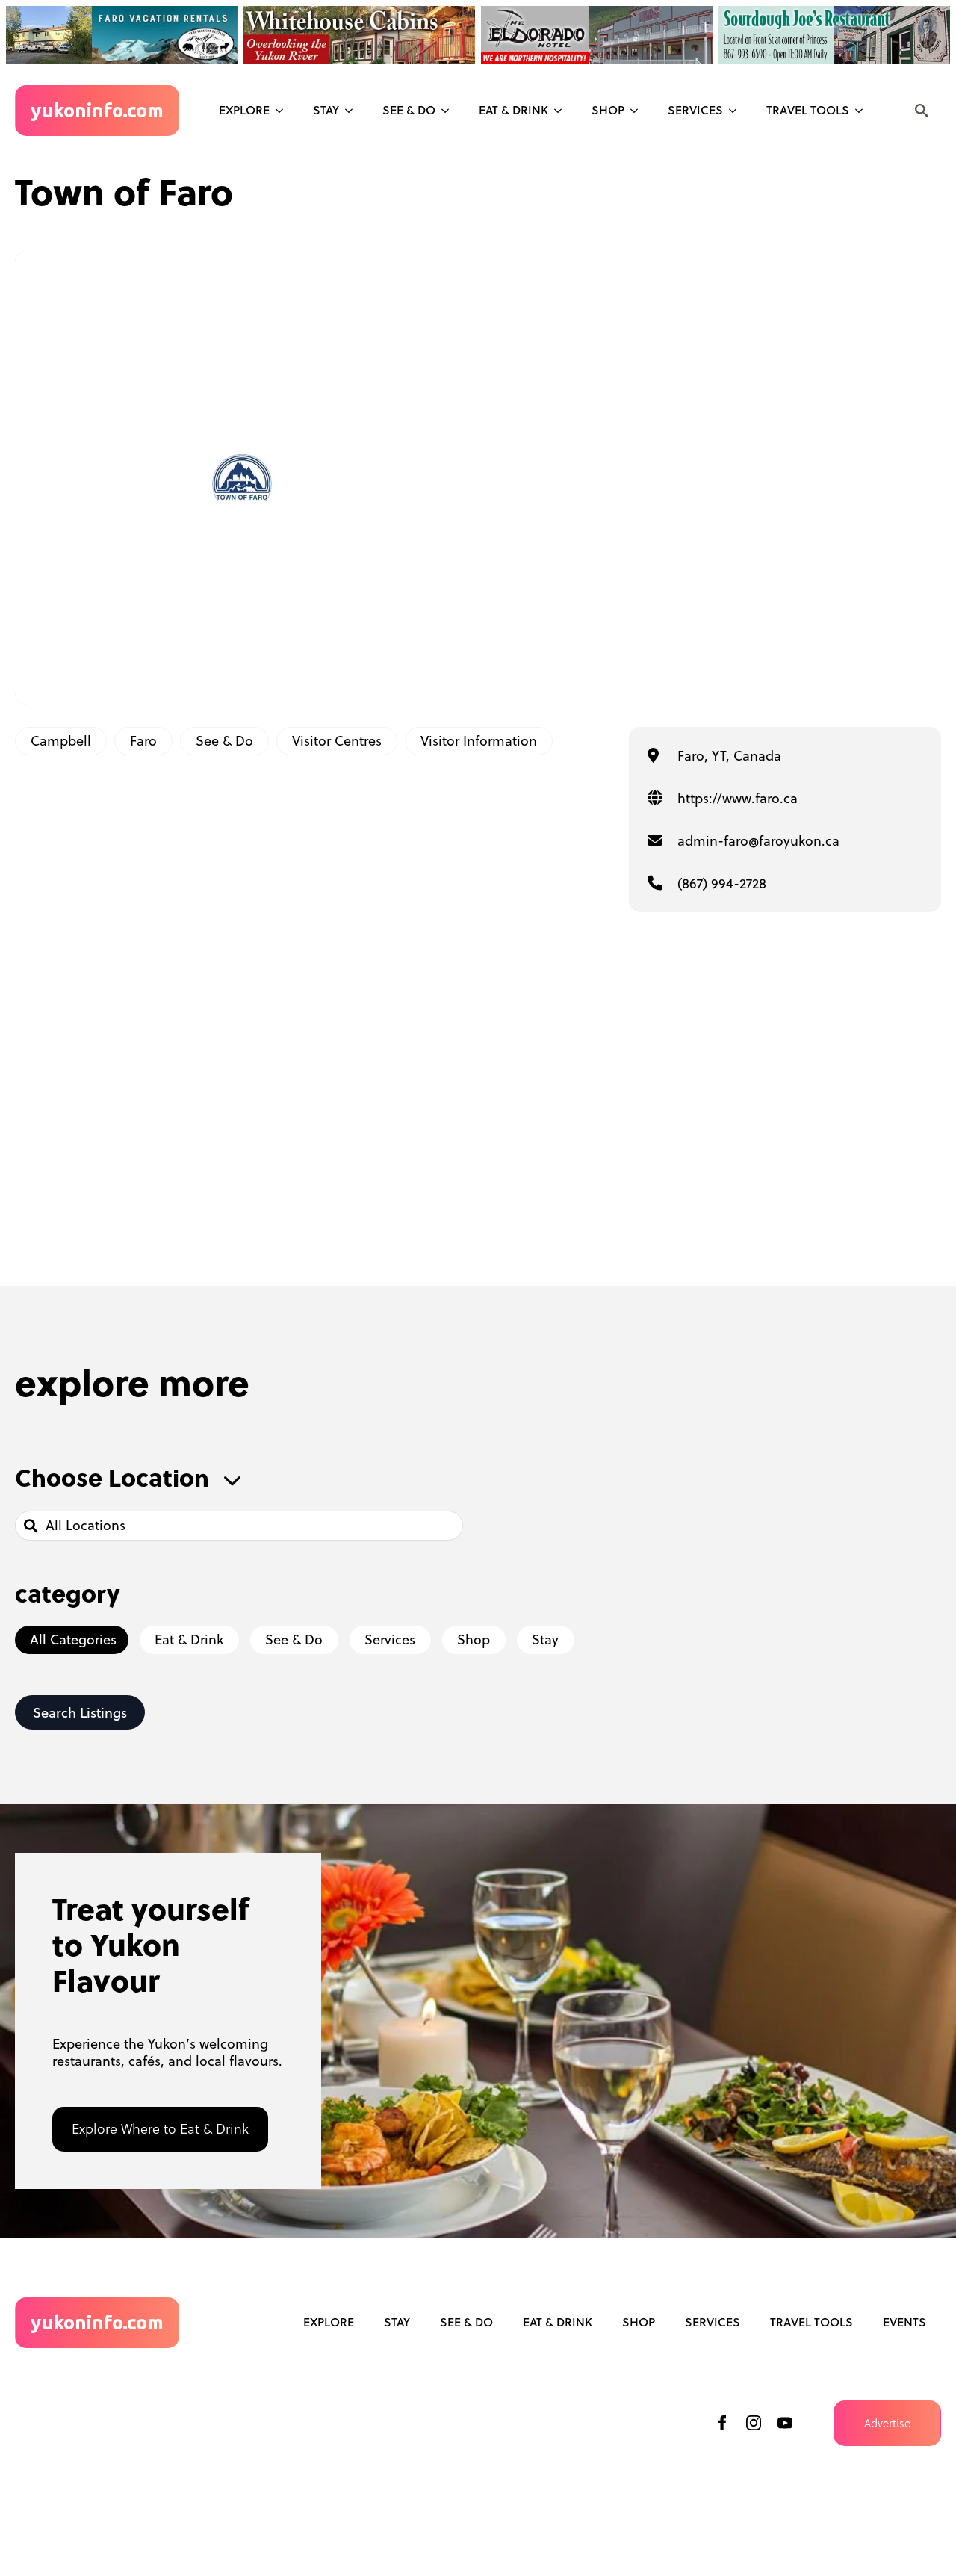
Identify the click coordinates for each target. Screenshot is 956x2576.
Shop (608, 110)
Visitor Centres (337, 741)
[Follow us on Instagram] (754, 2423)
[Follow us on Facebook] (722, 2423)
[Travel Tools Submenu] (863, 111)
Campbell (61, 741)
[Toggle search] (922, 111)
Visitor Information (479, 741)
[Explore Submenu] (284, 111)
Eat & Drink (513, 110)
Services (695, 110)
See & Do (224, 741)
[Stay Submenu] (353, 111)
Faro (143, 741)
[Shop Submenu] (639, 111)
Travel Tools (808, 110)
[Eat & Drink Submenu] (562, 111)
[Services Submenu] (737, 111)
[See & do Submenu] (450, 111)
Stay (326, 110)
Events (904, 2322)
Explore (244, 110)
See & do (409, 110)
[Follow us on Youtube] (785, 2423)
